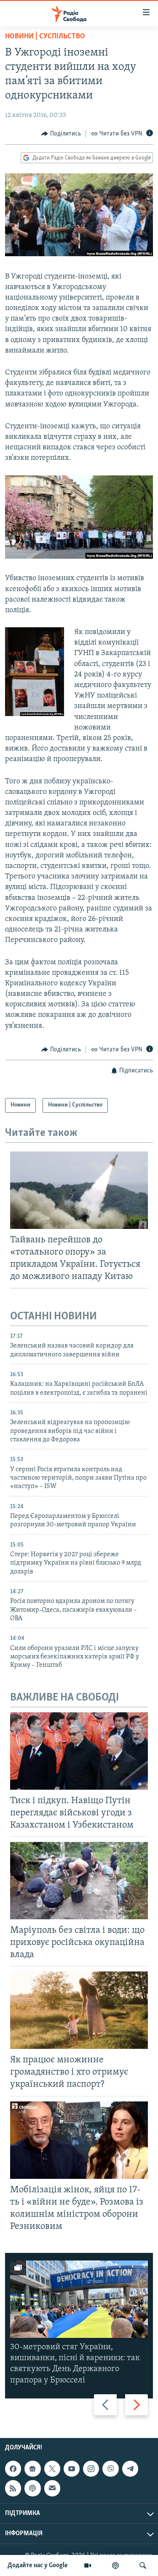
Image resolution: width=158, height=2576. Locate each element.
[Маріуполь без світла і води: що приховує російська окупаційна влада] (79, 1881)
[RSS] (13, 2488)
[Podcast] (32, 2488)
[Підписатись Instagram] (91, 2469)
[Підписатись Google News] (32, 2469)
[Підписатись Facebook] (13, 2469)
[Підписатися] (52, 2488)
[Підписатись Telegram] (130, 2469)
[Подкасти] (115, 2565)
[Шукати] (143, 2565)
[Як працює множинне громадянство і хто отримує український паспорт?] (79, 2010)
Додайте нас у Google (38, 2565)
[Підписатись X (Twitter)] (52, 2469)
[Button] (61, 134)
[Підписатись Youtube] (72, 2469)
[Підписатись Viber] (110, 2469)
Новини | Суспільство (45, 37)
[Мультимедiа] (88, 2565)
